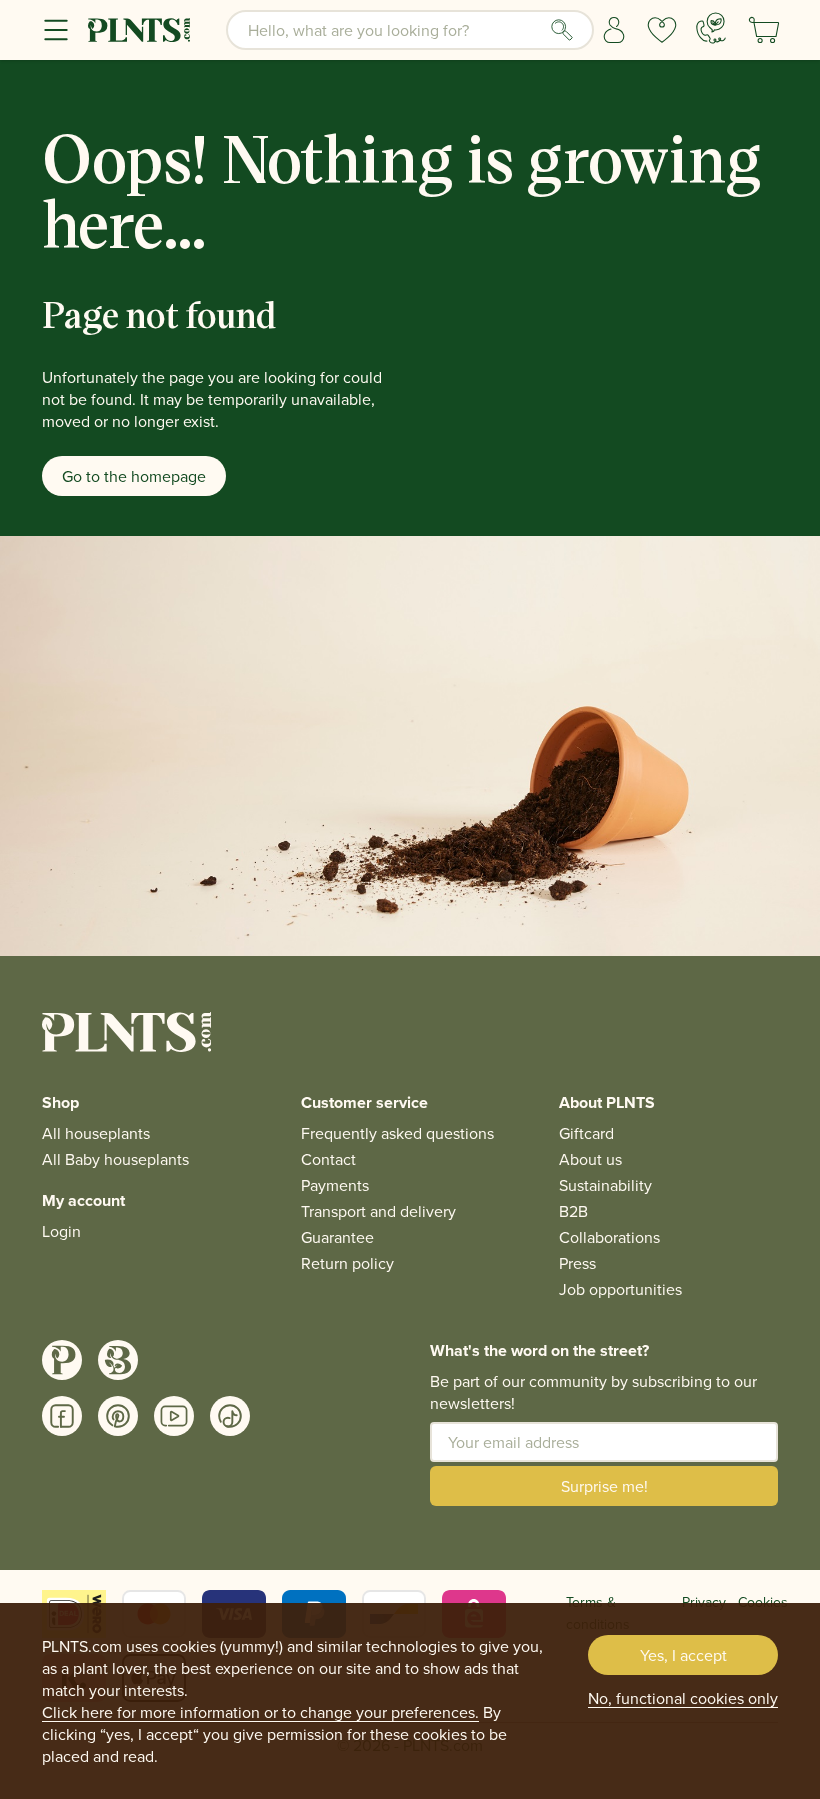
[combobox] (410, 30)
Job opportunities (620, 1289)
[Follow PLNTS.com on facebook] (62, 1416)
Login (61, 1231)
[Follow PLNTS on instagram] (62, 1360)
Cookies (763, 1602)
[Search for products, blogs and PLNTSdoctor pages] (562, 30)
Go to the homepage (134, 476)
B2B (573, 1211)
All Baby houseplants (115, 1159)
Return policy (347, 1263)
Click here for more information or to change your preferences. (260, 1712)
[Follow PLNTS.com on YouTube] (174, 1416)
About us (590, 1159)
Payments (335, 1185)
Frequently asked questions (397, 1133)
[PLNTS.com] (139, 30)
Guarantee (337, 1237)
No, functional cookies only (683, 1698)
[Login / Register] (614, 30)
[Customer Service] (711, 28)
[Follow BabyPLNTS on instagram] (118, 1360)
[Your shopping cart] (764, 30)
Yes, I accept (683, 1655)
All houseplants (96, 1133)
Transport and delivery (378, 1211)
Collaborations (609, 1237)
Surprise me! (604, 1486)
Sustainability (605, 1185)
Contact (328, 1159)
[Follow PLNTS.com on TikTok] (230, 1416)
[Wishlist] (662, 30)
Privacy (704, 1602)
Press (577, 1263)
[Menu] (56, 30)
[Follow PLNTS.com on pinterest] (118, 1416)
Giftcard (586, 1133)
